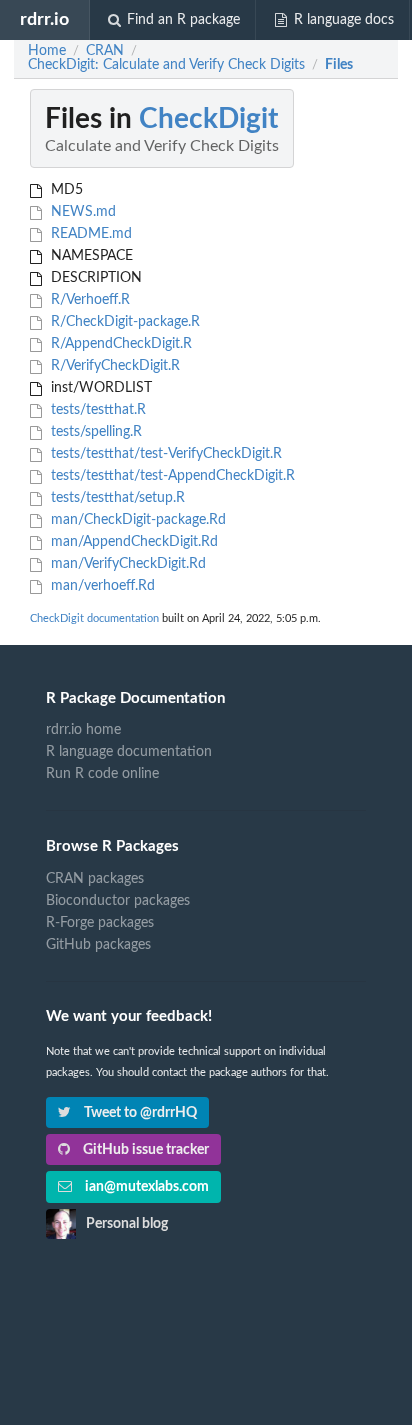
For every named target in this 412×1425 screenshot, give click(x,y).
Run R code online (102, 774)
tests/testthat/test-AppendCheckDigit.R (171, 476)
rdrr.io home (83, 730)
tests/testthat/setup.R (116, 498)
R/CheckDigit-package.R (123, 322)
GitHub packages (98, 945)
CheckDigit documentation (94, 618)
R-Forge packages (100, 923)
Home (47, 51)
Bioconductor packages (118, 901)
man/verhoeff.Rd (101, 586)
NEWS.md (81, 212)
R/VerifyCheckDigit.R (113, 366)
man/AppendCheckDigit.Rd (132, 542)
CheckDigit (208, 119)
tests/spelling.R (94, 432)
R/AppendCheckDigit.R (119, 344)
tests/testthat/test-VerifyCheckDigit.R (164, 454)
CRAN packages (95, 879)
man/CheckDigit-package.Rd (136, 520)
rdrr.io (44, 19)
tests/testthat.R (96, 410)
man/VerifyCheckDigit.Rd (126, 564)
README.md (89, 234)
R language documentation (129, 752)
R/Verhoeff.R (88, 300)
